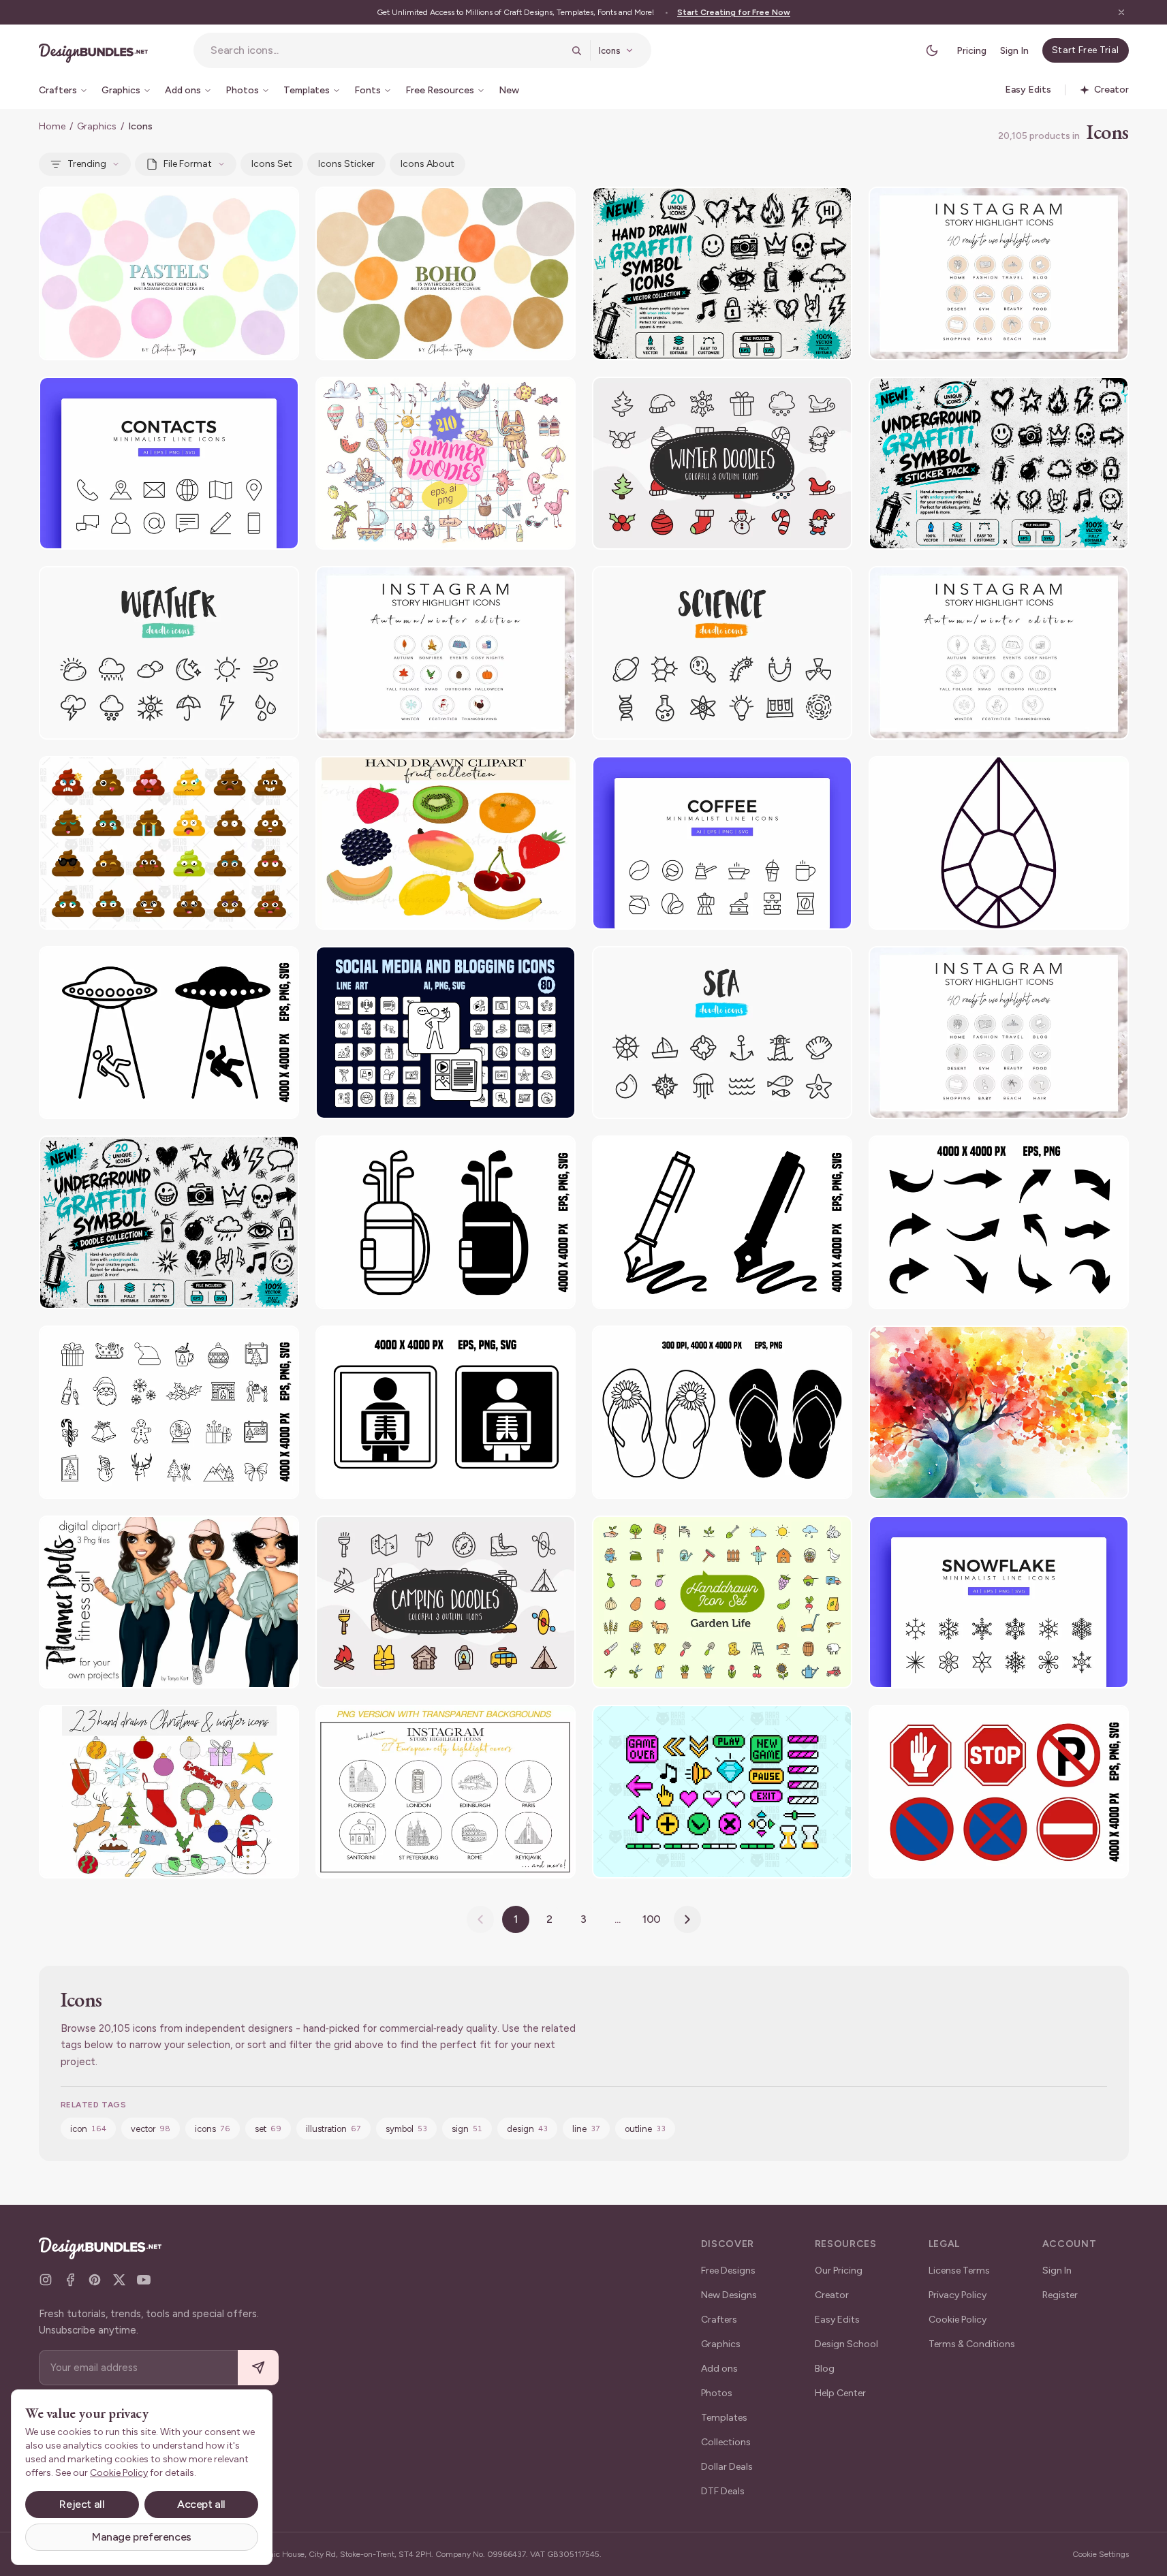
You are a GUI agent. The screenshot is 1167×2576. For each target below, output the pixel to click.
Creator (832, 2295)
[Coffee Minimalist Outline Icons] (722, 843)
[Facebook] (70, 2280)
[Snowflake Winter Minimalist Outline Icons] (999, 1602)
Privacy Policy (958, 2295)
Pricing (971, 51)
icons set (272, 164)
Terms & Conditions (972, 2344)
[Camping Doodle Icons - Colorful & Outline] (446, 1602)
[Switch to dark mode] (932, 50)
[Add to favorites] (280, 206)
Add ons (719, 2369)
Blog (825, 2369)
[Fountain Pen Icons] (722, 1222)
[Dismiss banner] (1121, 12)
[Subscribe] (258, 2368)
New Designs (729, 2295)
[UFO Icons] (169, 1033)
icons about (427, 164)
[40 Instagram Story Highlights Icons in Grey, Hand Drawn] (999, 1033)
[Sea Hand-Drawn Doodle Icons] (722, 1033)
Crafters (719, 2320)
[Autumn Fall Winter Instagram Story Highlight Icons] (999, 653)
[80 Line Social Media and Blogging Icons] (446, 1033)
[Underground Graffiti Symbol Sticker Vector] (999, 464)
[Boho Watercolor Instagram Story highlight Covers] (446, 273)
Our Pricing (839, 2271)
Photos (717, 2393)
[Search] (576, 50)
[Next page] (687, 1919)
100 (652, 1919)
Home (52, 126)
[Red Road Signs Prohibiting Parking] (999, 1792)
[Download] (251, 206)
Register (1060, 2295)
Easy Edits (837, 2320)
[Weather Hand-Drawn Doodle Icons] (169, 653)
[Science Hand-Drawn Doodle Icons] (722, 653)
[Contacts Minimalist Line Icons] (169, 464)
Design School (846, 2344)
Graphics (97, 126)
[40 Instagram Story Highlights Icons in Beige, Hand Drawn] (999, 273)
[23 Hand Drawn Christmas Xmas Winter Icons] (169, 1792)
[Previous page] (480, 1919)
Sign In (1014, 51)
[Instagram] (46, 2280)
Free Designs (728, 2271)
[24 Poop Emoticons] (169, 843)
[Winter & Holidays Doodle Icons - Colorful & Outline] (722, 464)
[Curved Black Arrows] (999, 1222)
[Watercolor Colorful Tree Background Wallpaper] (999, 1412)
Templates (724, 2418)
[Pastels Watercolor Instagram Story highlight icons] (169, 273)
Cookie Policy (958, 2320)
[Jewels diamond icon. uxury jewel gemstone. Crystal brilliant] (999, 843)
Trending (87, 164)
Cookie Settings (1101, 2554)
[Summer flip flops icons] (722, 1412)
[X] (119, 2280)
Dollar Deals (727, 2467)
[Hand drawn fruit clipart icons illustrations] (446, 843)
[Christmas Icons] (169, 1412)
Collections (726, 2442)
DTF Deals (723, 2491)
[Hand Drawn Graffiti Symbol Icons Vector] (722, 273)
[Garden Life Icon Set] (722, 1602)
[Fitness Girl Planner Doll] (169, 1602)
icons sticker (346, 164)
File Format (188, 164)
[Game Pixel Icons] (722, 1792)
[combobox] (387, 50)
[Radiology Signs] (446, 1412)
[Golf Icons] (446, 1222)
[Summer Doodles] (446, 464)
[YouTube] (144, 2280)
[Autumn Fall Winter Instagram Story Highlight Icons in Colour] (446, 653)
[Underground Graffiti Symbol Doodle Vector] (169, 1222)
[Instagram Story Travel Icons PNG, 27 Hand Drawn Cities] (446, 1792)
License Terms (959, 2271)
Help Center (840, 2393)
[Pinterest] (95, 2280)
